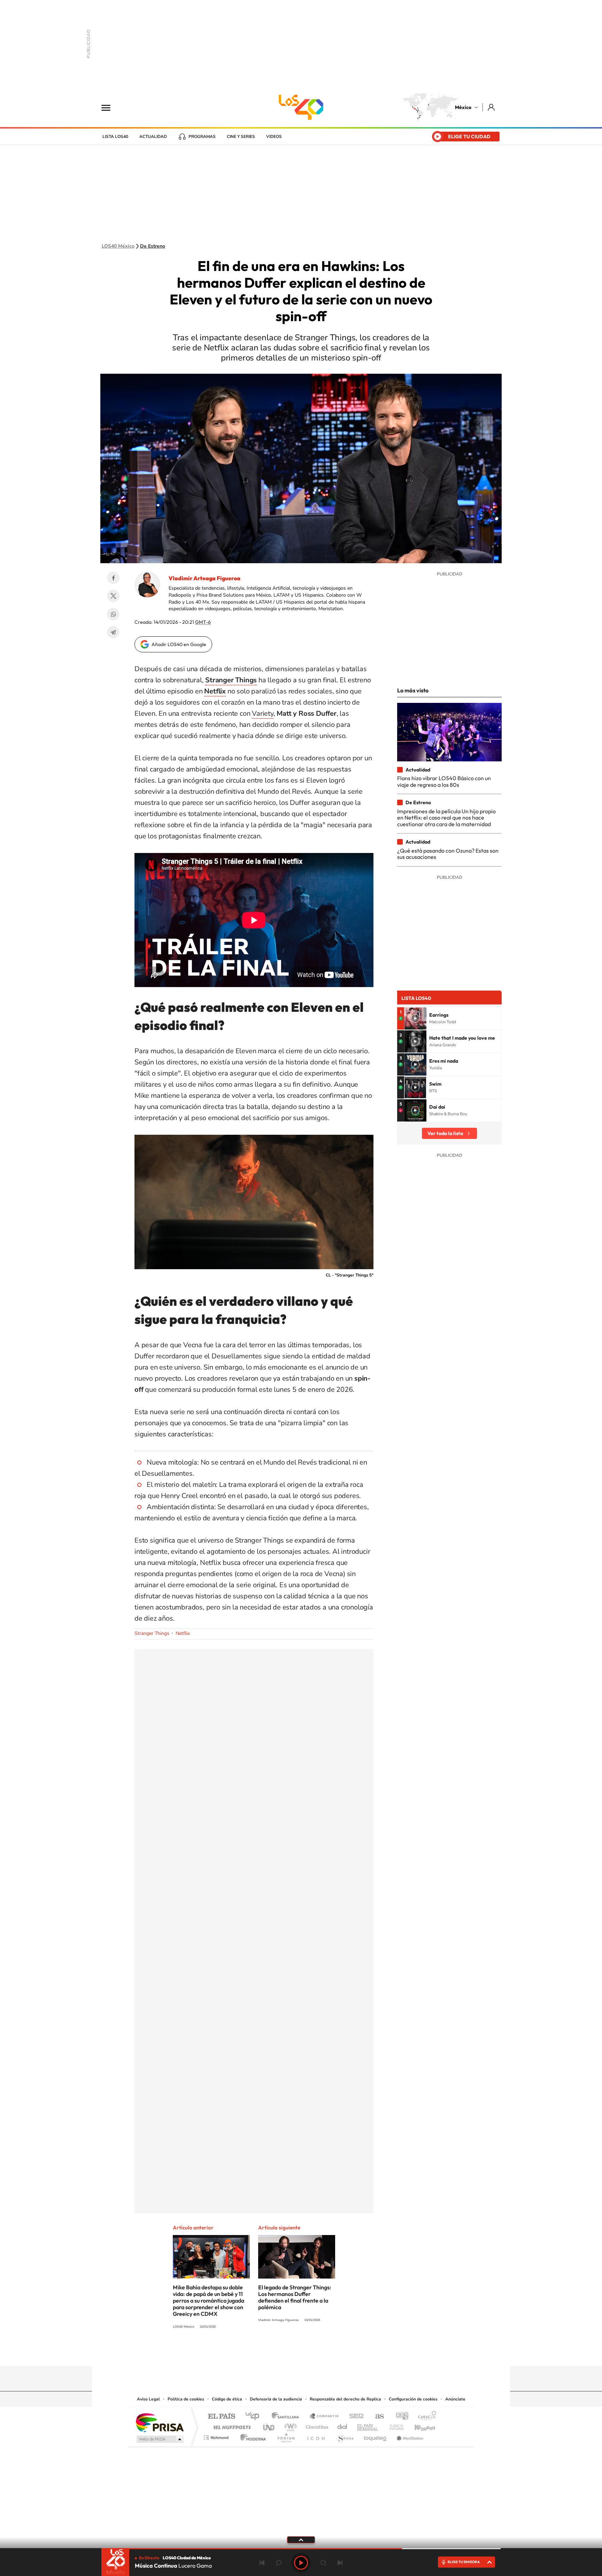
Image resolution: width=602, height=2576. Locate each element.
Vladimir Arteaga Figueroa (204, 578)
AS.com (376, 2417)
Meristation (409, 2436)
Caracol (425, 2417)
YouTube (280, 2352)
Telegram (113, 632)
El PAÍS (221, 2417)
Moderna (251, 2436)
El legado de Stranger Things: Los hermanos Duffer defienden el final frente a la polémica (295, 2297)
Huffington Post (231, 2425)
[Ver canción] (415, 1018)
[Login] (492, 107)
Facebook (113, 578)
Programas (202, 137)
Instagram (294, 2352)
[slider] (301, 2549)
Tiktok (266, 2352)
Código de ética (227, 2399)
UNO (269, 2425)
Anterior (262, 2563)
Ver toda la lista (445, 1133)
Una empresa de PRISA (160, 2422)
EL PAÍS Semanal (368, 2425)
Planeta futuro (394, 2425)
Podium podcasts (286, 2436)
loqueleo (376, 2436)
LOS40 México (301, 107)
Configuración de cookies (413, 2399)
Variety (263, 713)
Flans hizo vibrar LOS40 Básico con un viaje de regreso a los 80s (444, 781)
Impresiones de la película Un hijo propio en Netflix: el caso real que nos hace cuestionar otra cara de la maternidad (446, 818)
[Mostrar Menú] (110, 107)
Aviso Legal (148, 2399)
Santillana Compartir (324, 2417)
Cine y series (241, 137)
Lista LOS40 (115, 137)
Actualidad (153, 137)
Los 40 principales (255, 2417)
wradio (289, 2425)
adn (399, 2417)
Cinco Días (316, 2425)
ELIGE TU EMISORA (464, 2562)
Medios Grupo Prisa (159, 2439)
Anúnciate (455, 2399)
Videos (274, 137)
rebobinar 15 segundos (279, 2563)
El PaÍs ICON (316, 2436)
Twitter (113, 596)
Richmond (217, 2436)
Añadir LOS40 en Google (179, 644)
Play (301, 2563)
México (463, 107)
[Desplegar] (301, 2539)
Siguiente (340, 2563)
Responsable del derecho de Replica (345, 2399)
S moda (345, 2436)
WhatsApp (113, 614)
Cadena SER (354, 2417)
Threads (336, 2352)
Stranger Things (152, 1633)
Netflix (183, 1633)
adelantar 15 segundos (323, 2563)
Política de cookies (186, 2399)
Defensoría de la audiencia (276, 2399)
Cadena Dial (342, 2425)
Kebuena (419, 2425)
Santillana (287, 2417)
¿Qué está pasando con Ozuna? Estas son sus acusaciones (448, 854)
